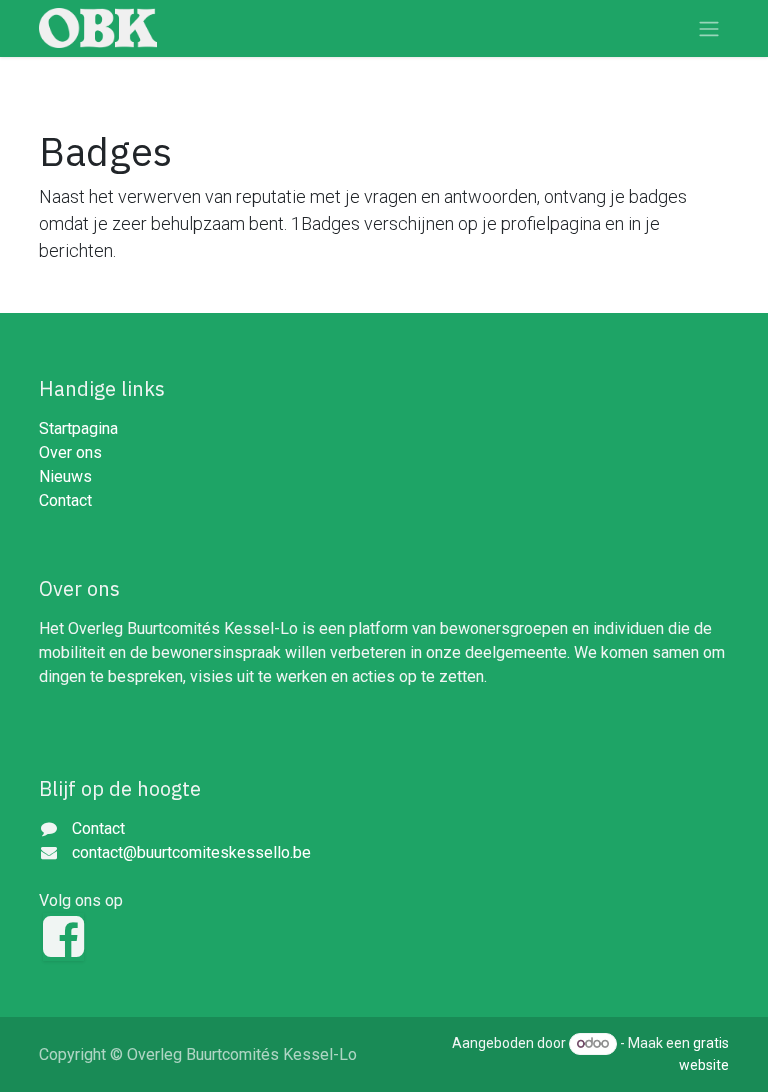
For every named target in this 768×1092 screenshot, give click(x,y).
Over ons (70, 452)
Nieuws (65, 476)
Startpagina (78, 428)
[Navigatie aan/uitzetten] (709, 28)
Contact (65, 500)
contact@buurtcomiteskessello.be (191, 852)
